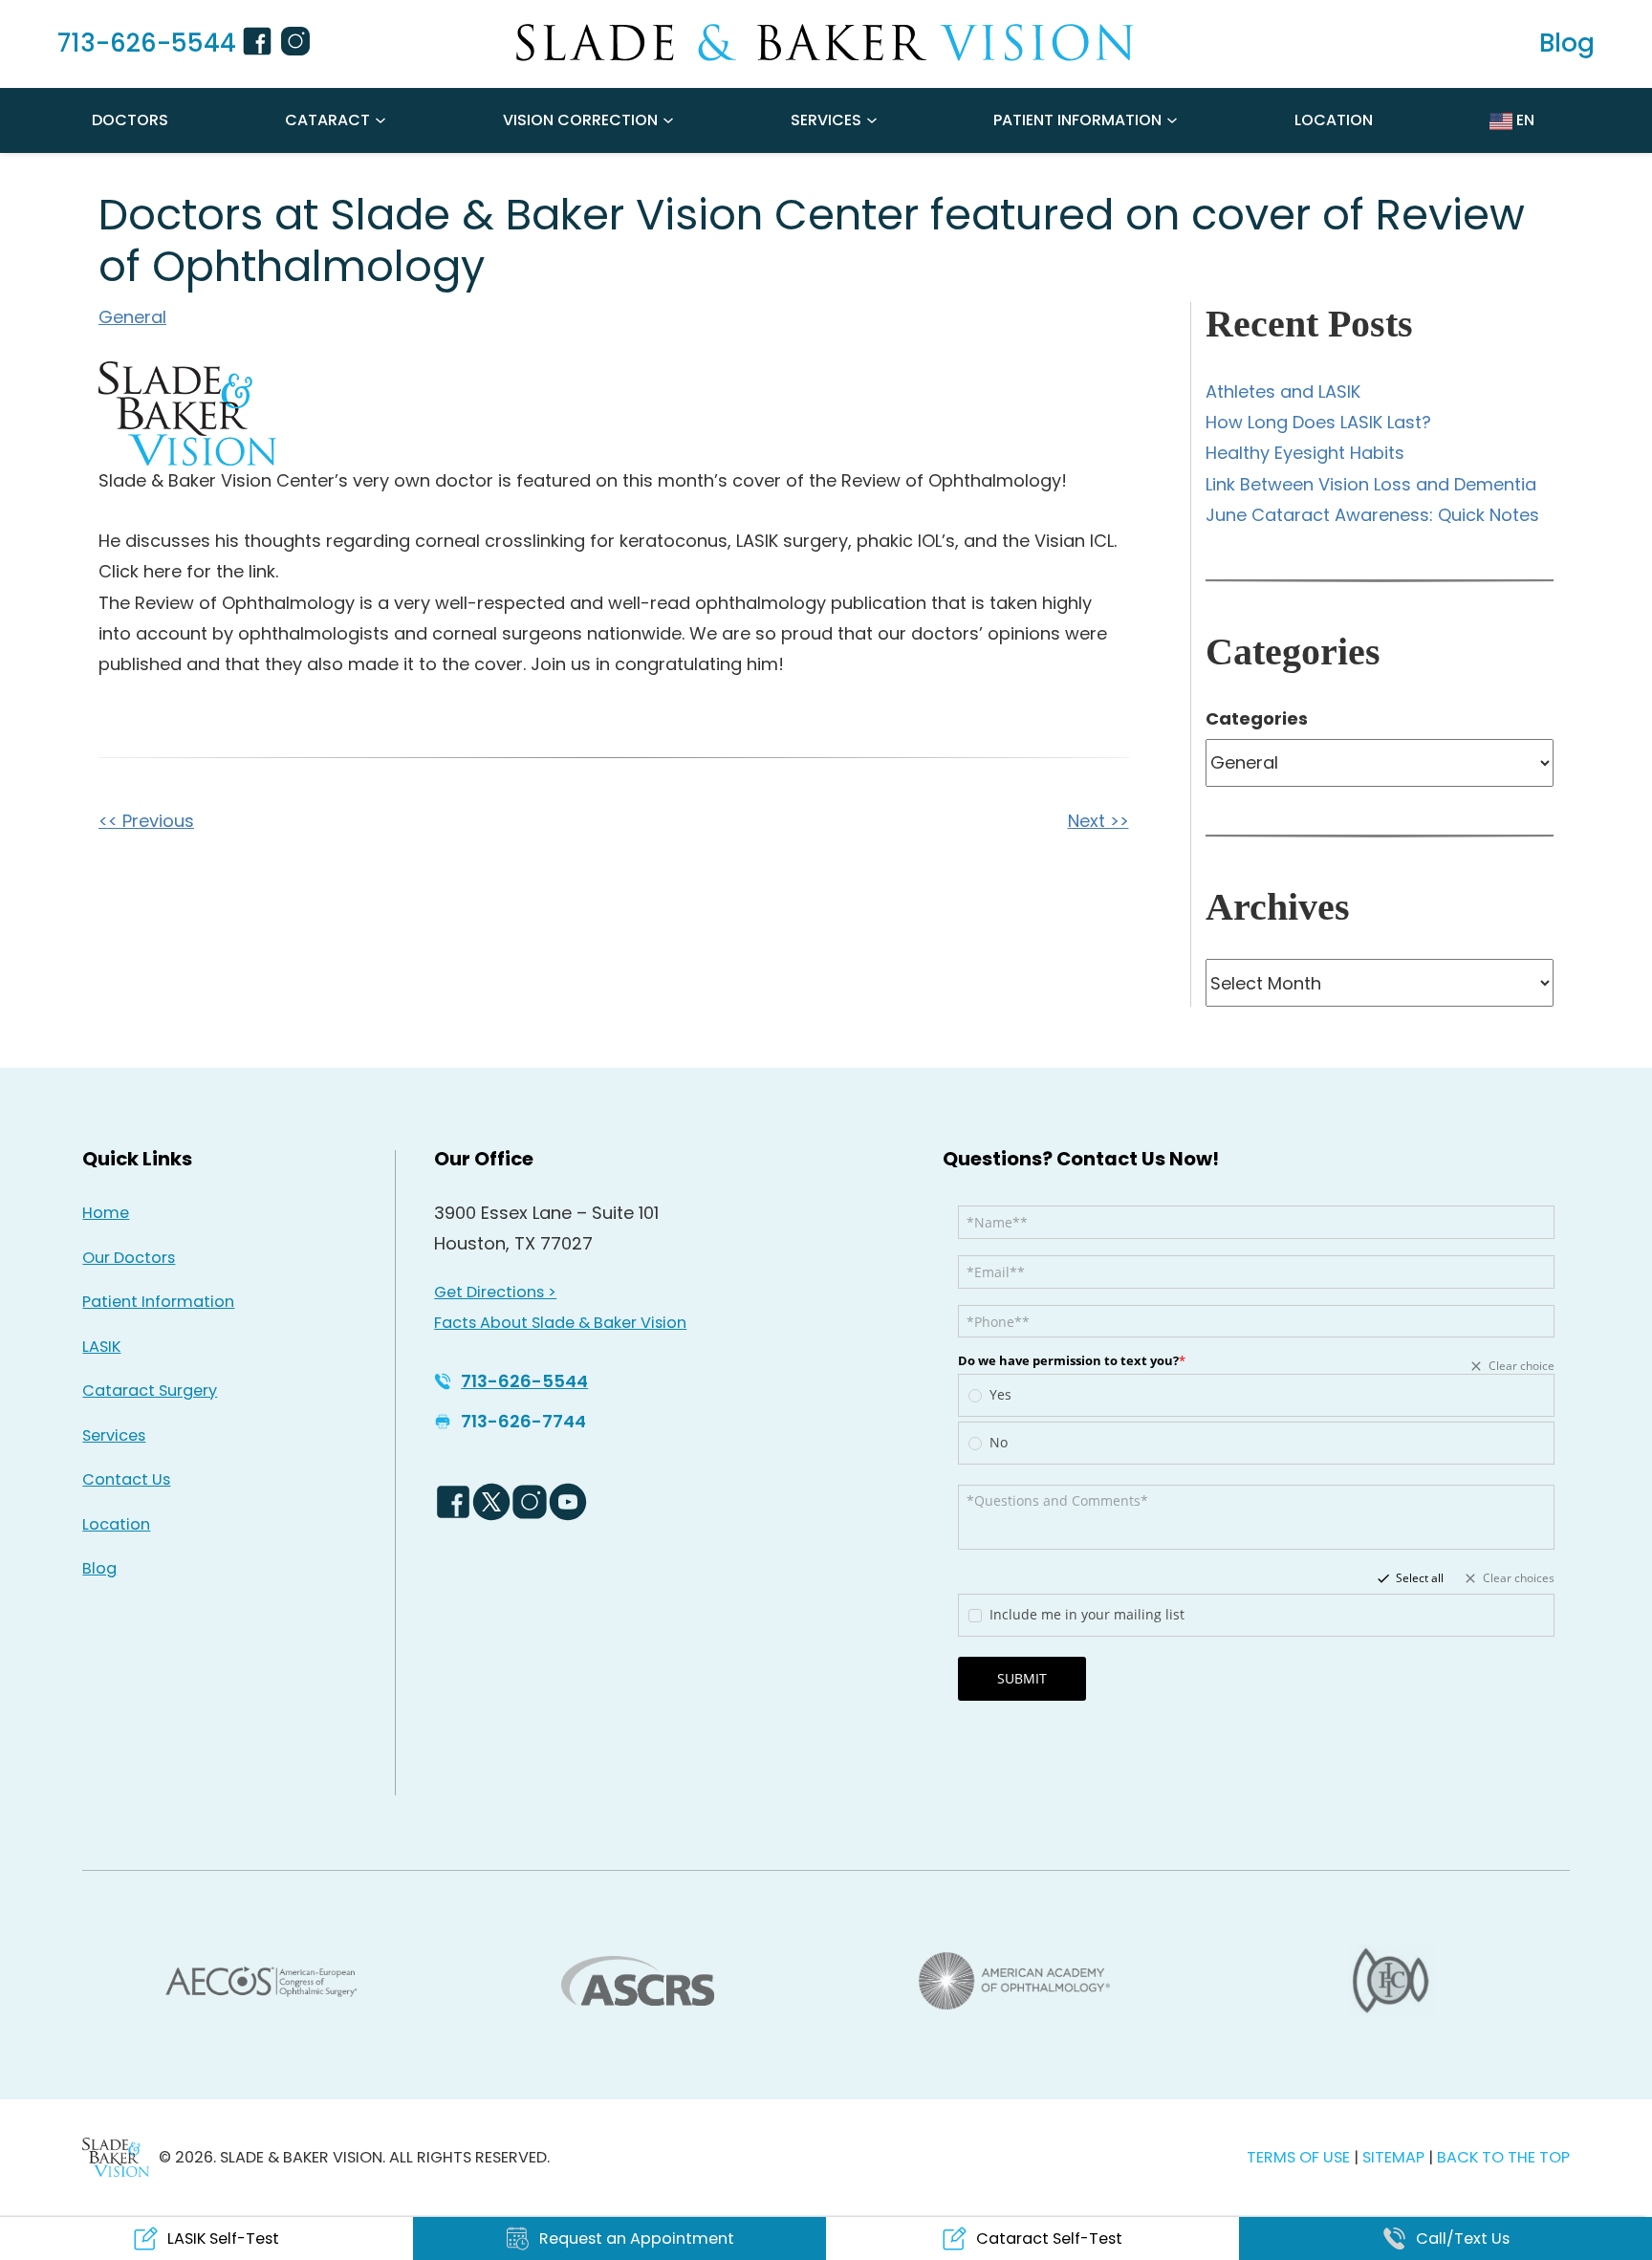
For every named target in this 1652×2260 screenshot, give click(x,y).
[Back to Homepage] (116, 2157)
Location (1334, 120)
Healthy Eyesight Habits (1305, 453)
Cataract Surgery (150, 1391)
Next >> (1098, 821)
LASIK (101, 1347)
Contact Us (126, 1479)
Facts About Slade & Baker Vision (560, 1323)
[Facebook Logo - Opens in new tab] (453, 1502)
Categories (1257, 718)
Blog (99, 1568)
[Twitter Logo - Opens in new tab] (491, 1502)
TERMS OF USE (1298, 2157)
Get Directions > (495, 1292)
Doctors (130, 120)
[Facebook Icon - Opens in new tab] (260, 44)
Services (826, 120)
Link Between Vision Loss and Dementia (1371, 484)
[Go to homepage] (826, 43)
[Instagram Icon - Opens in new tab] (298, 44)
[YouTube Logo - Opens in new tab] (568, 1502)
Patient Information (1077, 120)
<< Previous (146, 821)
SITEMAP (1395, 2157)
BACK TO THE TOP (1503, 2157)
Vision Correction (580, 120)
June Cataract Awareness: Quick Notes (1372, 515)
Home (106, 1213)
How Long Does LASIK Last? (1318, 422)
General (132, 317)
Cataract (327, 120)
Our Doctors (129, 1258)
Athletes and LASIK (1283, 391)
